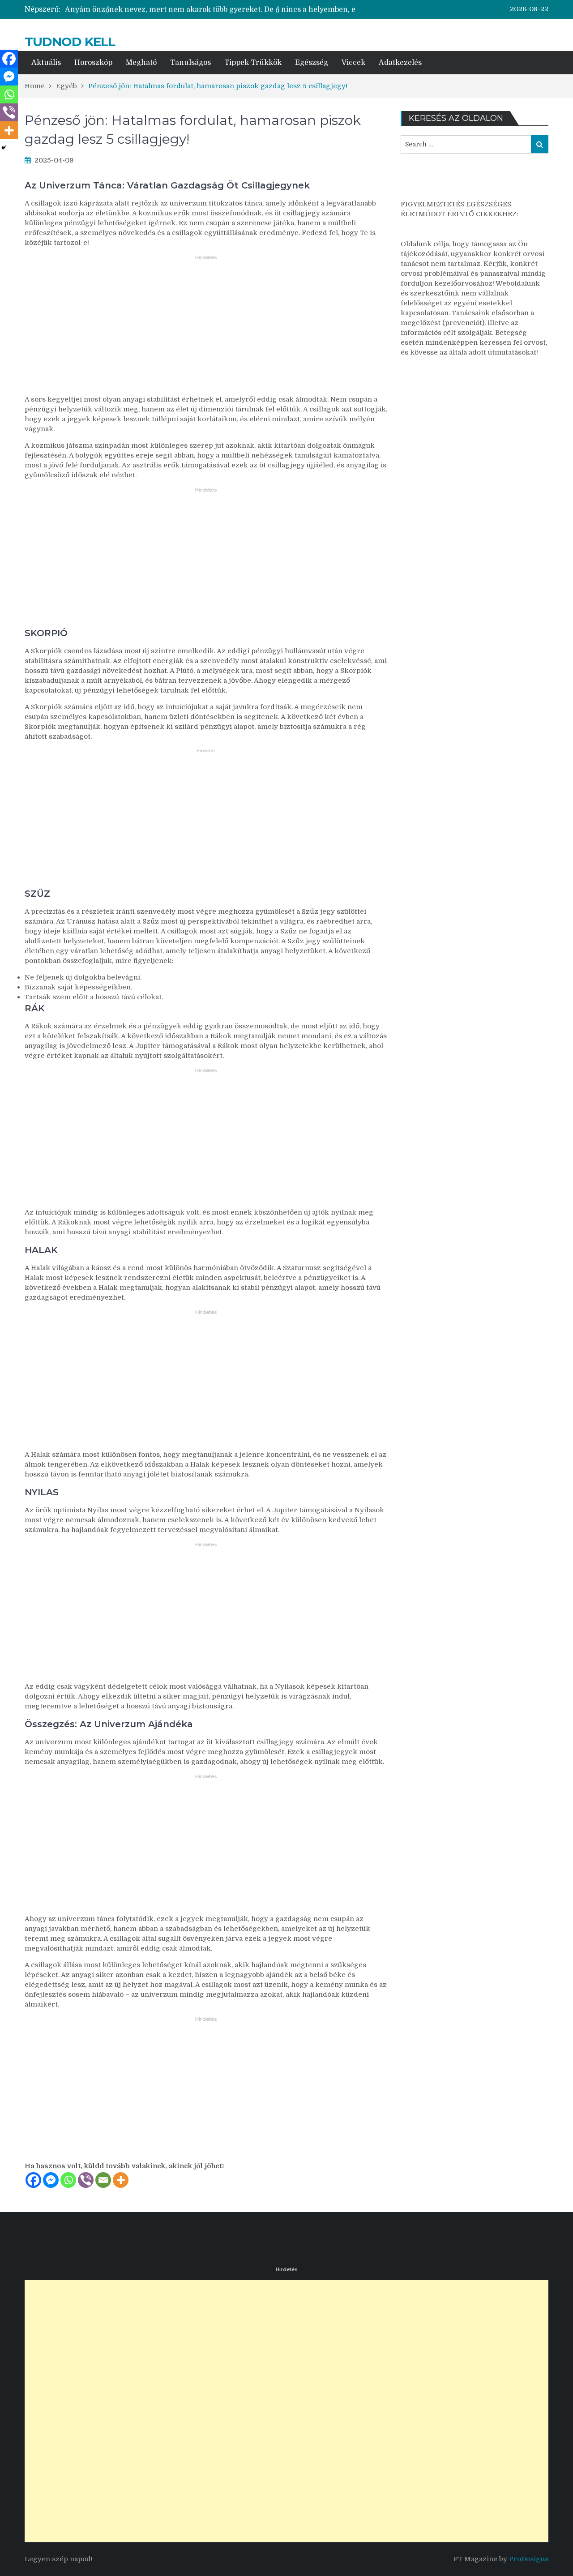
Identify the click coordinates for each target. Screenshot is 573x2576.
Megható (141, 63)
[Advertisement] (206, 330)
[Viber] (86, 2180)
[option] (210, 9)
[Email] (103, 2180)
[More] (121, 2180)
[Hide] (4, 148)
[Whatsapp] (68, 2180)
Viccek (353, 63)
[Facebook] (33, 2180)
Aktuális (46, 63)
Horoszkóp (93, 63)
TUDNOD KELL (70, 42)
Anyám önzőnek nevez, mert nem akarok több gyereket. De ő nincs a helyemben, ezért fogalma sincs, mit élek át (263, 9)
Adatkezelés (400, 63)
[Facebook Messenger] (51, 2180)
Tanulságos (190, 63)
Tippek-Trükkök (253, 63)
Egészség (312, 63)
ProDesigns (529, 2559)
